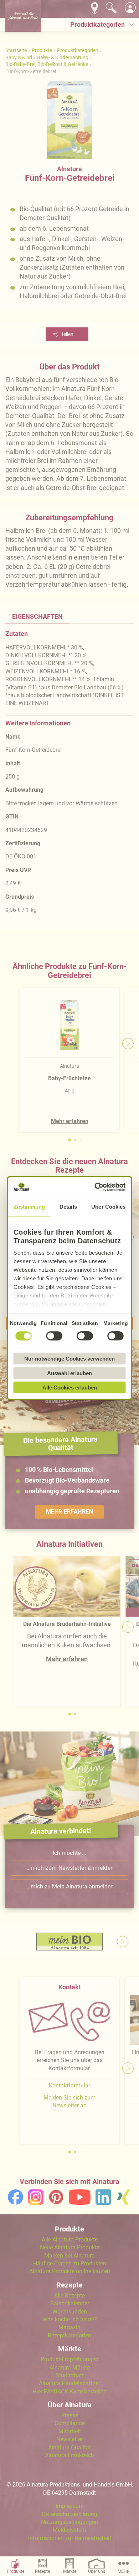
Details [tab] (68, 1207)
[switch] (54, 1336)
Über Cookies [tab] (108, 1207)
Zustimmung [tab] (29, 1207)
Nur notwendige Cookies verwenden (69, 1359)
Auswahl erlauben (69, 1373)
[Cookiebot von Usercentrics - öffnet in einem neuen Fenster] (96, 1187)
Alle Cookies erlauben (70, 1388)
